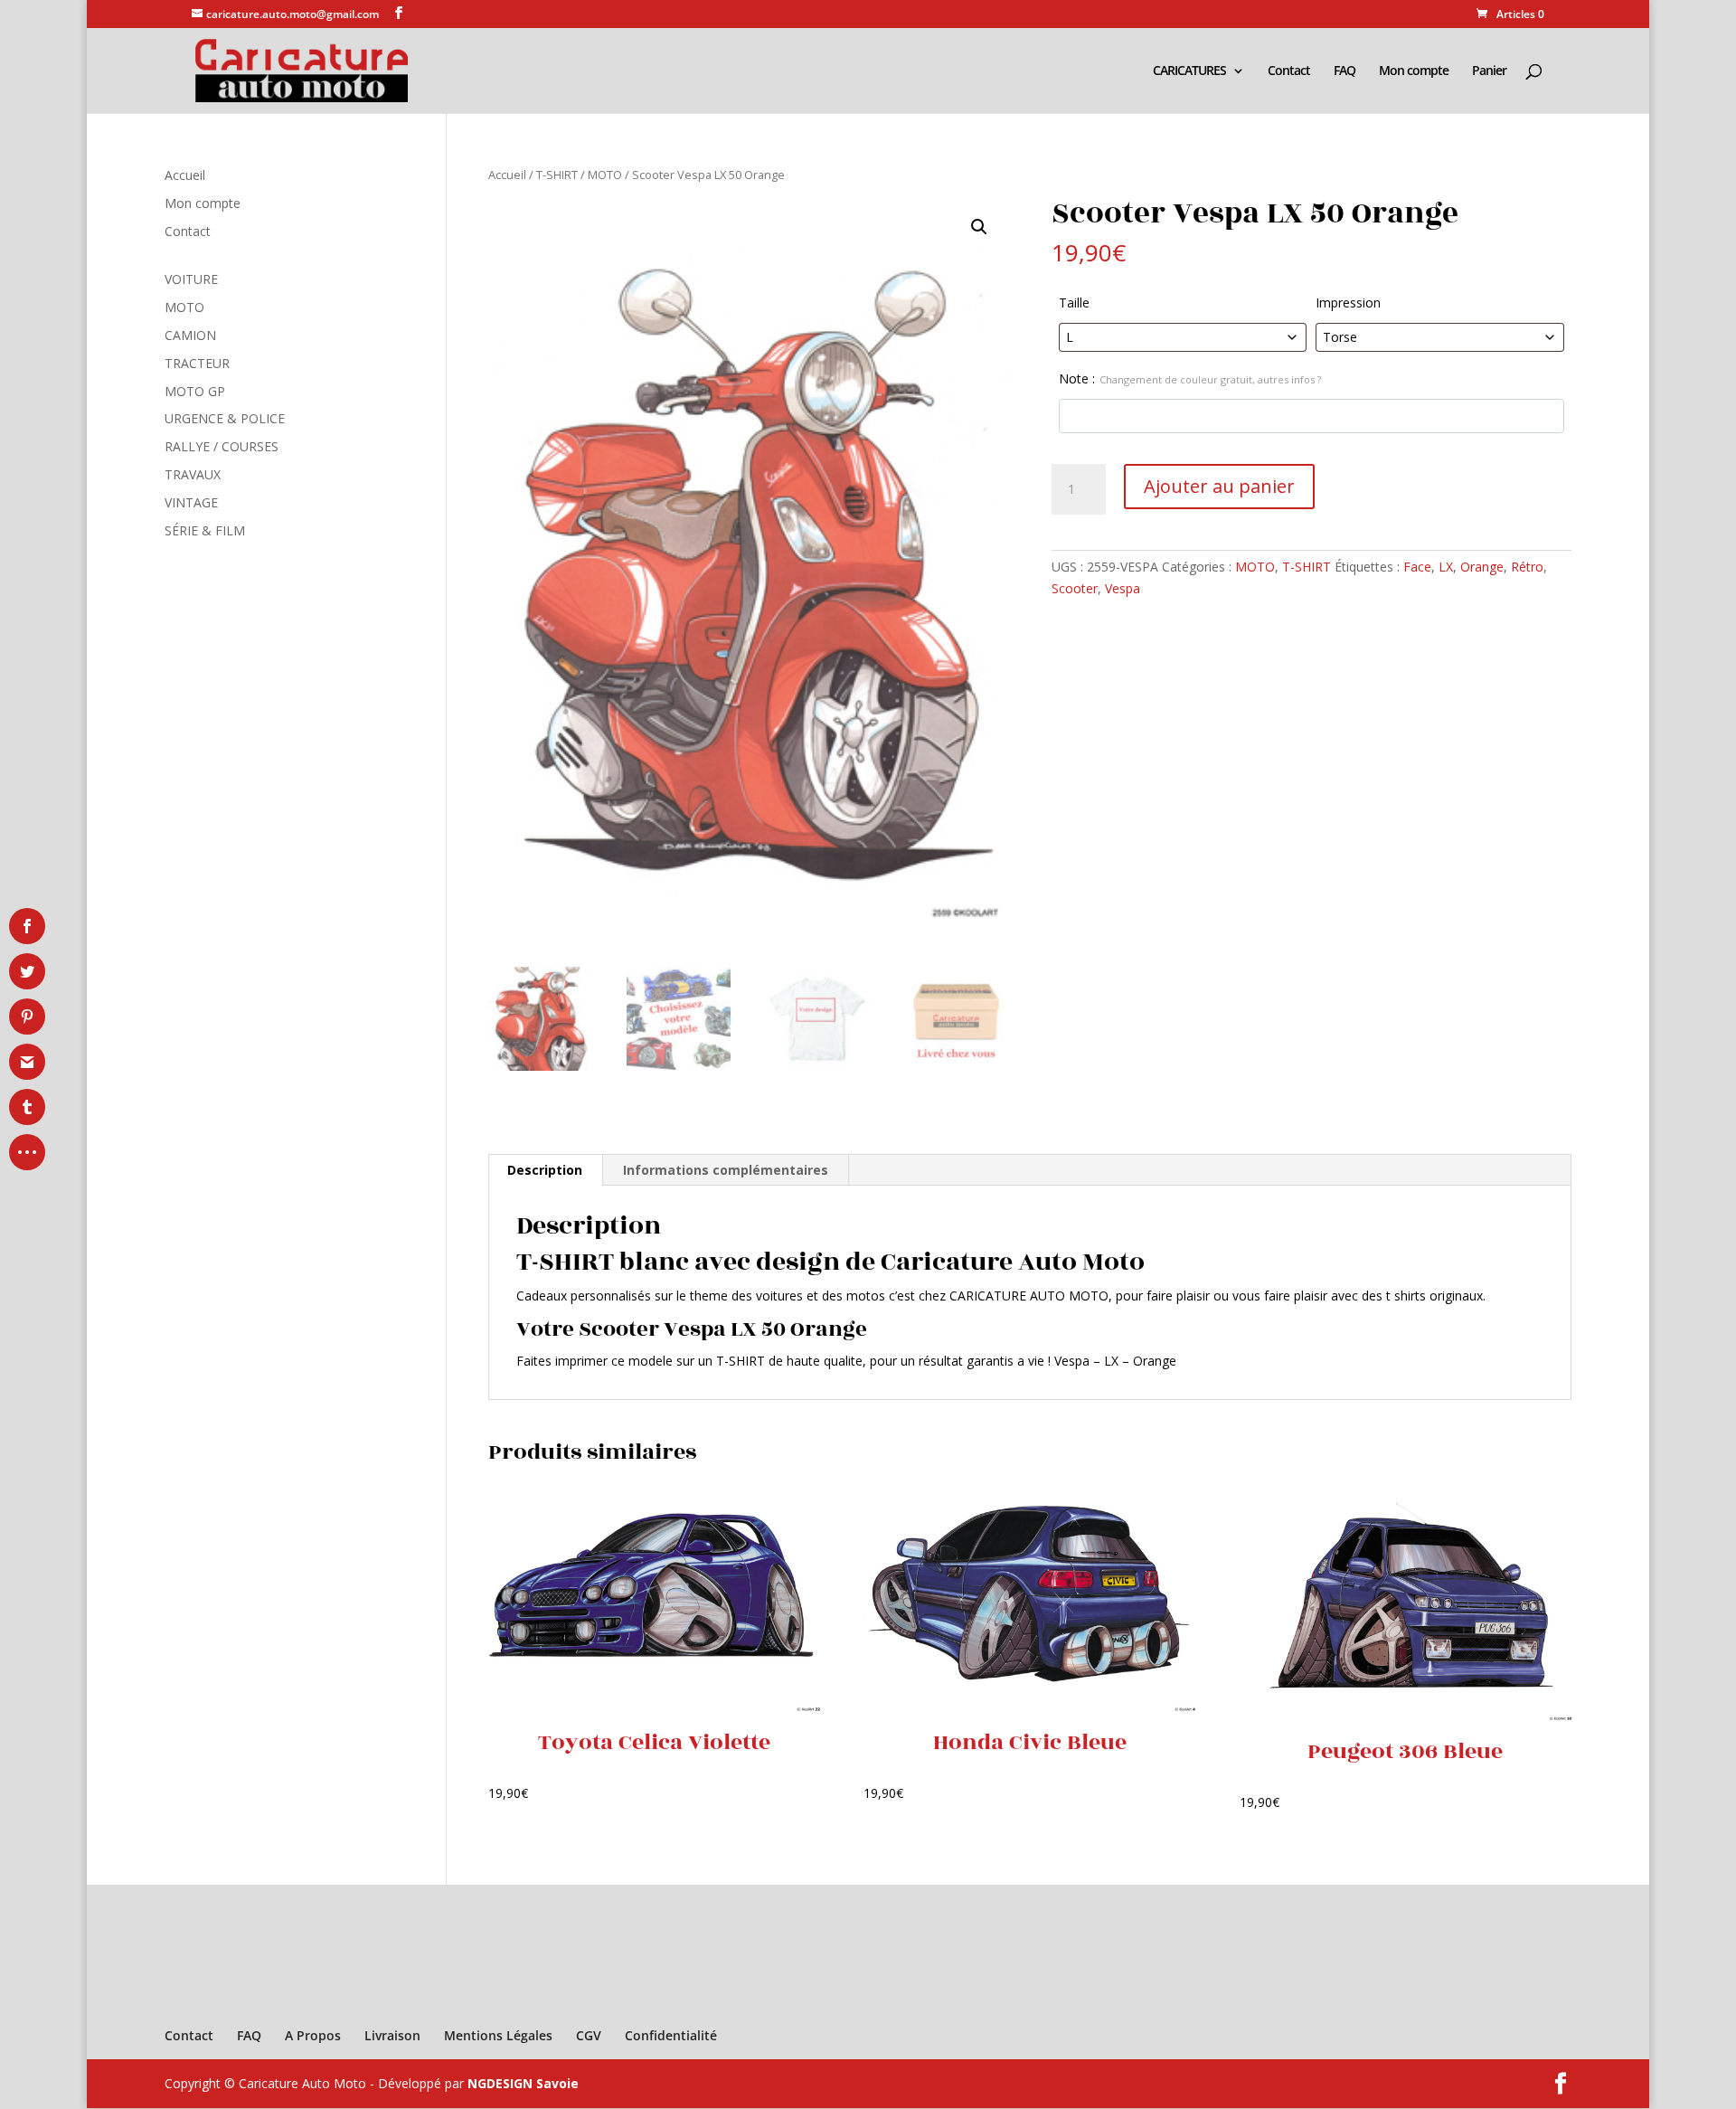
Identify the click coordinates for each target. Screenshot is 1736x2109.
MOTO (605, 175)
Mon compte (1414, 71)
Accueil (507, 175)
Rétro (1527, 567)
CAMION (190, 335)
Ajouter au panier (1219, 486)
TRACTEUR (197, 363)
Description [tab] (545, 1170)
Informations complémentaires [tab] (726, 1170)
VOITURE (191, 279)
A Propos (313, 2035)
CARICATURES (1189, 71)
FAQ (1344, 71)
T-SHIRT (557, 175)
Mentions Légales (498, 2035)
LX (1446, 567)
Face (1417, 567)
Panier (1489, 71)
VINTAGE (191, 502)
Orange (1482, 567)
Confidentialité (671, 2035)
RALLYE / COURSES (222, 446)
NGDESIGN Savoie (523, 2083)
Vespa (1123, 588)
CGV (589, 2035)
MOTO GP (195, 391)
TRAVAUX (193, 474)
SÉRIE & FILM (205, 530)
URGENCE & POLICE (225, 418)
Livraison (392, 2035)
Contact (1289, 71)
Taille (1074, 303)
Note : (1190, 378)
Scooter (1075, 588)
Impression (1348, 303)
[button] (979, 227)
